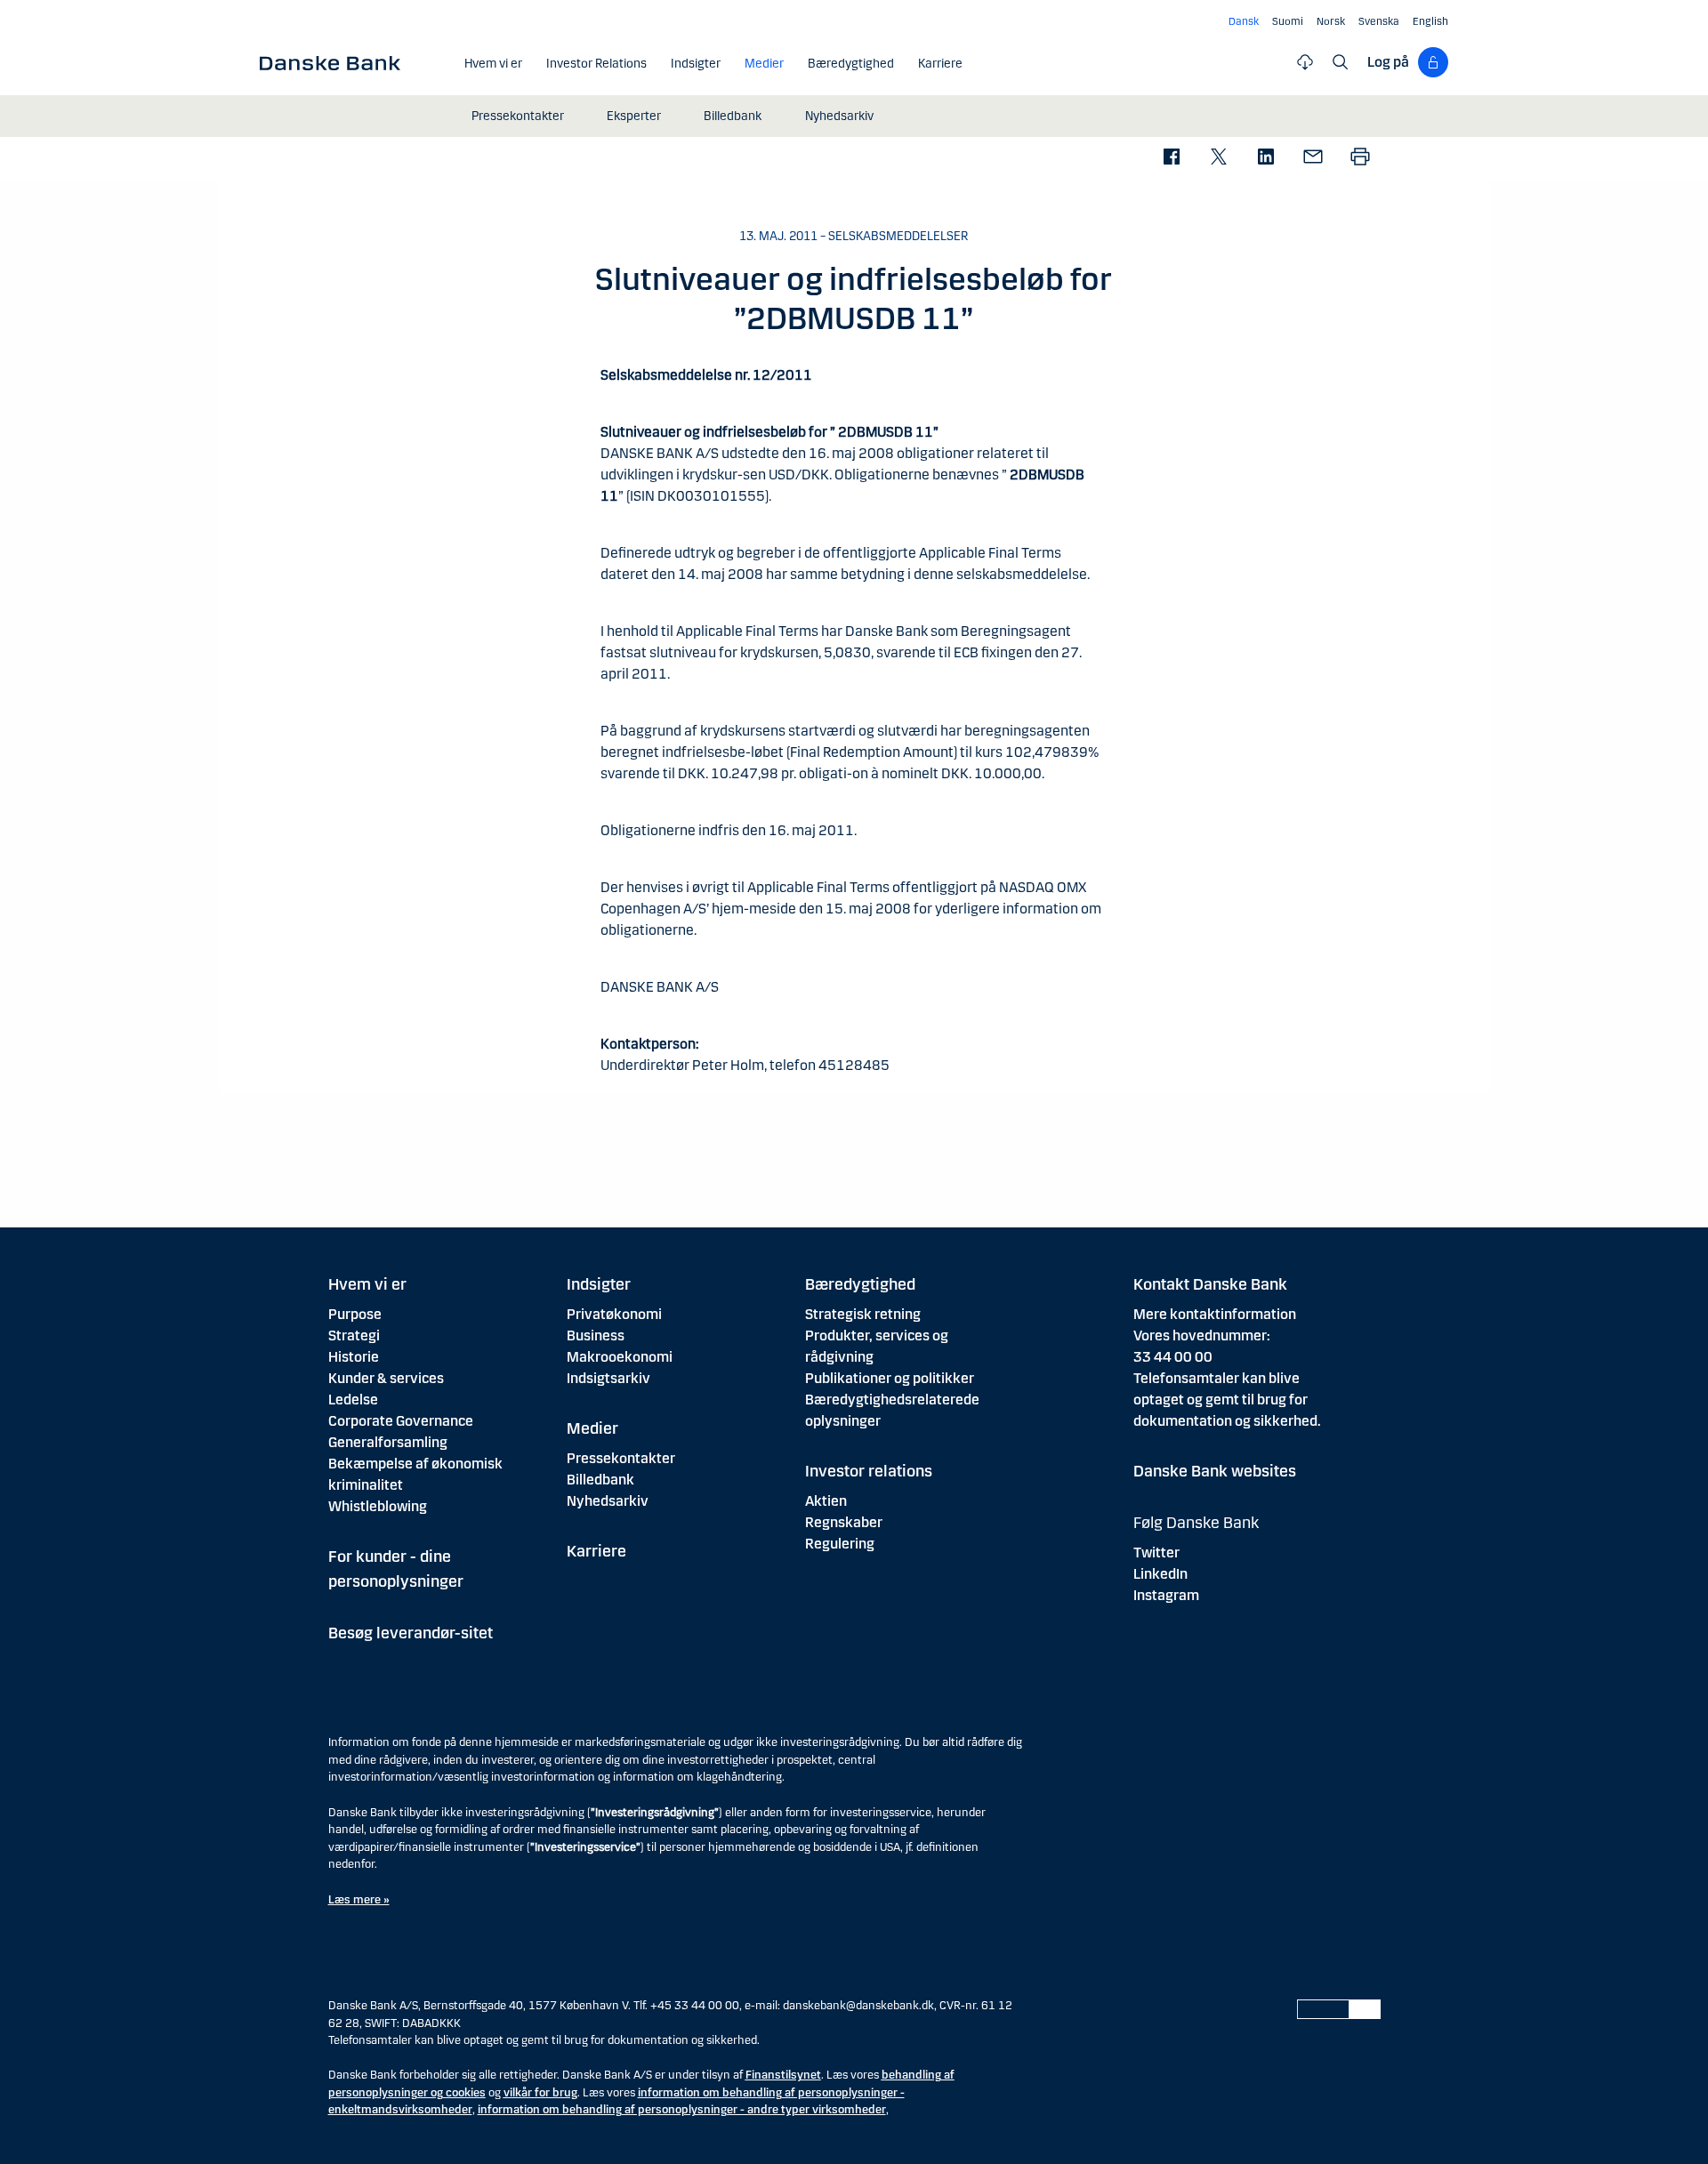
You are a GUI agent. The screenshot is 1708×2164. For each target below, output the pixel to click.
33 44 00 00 (1173, 1357)
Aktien (826, 1501)
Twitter (1156, 1553)
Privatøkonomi (614, 1314)
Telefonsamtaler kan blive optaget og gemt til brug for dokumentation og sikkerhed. (1227, 1400)
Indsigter (599, 1284)
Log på (1388, 62)
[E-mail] (1313, 158)
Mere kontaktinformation (1215, 1314)
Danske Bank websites (1215, 1471)
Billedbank (600, 1480)
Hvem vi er (367, 1284)
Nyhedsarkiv (608, 1501)
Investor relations (869, 1471)
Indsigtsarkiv (608, 1378)
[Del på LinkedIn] (1265, 158)
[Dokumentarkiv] (1305, 62)
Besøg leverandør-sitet (411, 1633)
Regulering (840, 1544)
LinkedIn (1160, 1574)
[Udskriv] (1360, 158)
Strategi (354, 1335)
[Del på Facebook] (1171, 158)
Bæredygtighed (860, 1284)
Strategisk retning (863, 1314)
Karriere (596, 1551)
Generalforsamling (388, 1442)
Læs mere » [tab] (359, 1900)
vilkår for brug (540, 2093)
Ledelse (353, 1400)
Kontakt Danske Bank (1210, 1284)
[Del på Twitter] (1218, 158)
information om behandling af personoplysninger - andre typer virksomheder (682, 2110)
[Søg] (1341, 62)
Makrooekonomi (620, 1357)
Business (596, 1335)
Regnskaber (844, 1522)
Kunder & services (386, 1378)
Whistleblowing (378, 1506)
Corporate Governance (401, 1421)
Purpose (355, 1314)
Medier (592, 1428)
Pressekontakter (621, 1458)
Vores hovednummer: (1202, 1335)
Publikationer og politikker (890, 1378)
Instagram (1166, 1595)
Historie (354, 1357)
